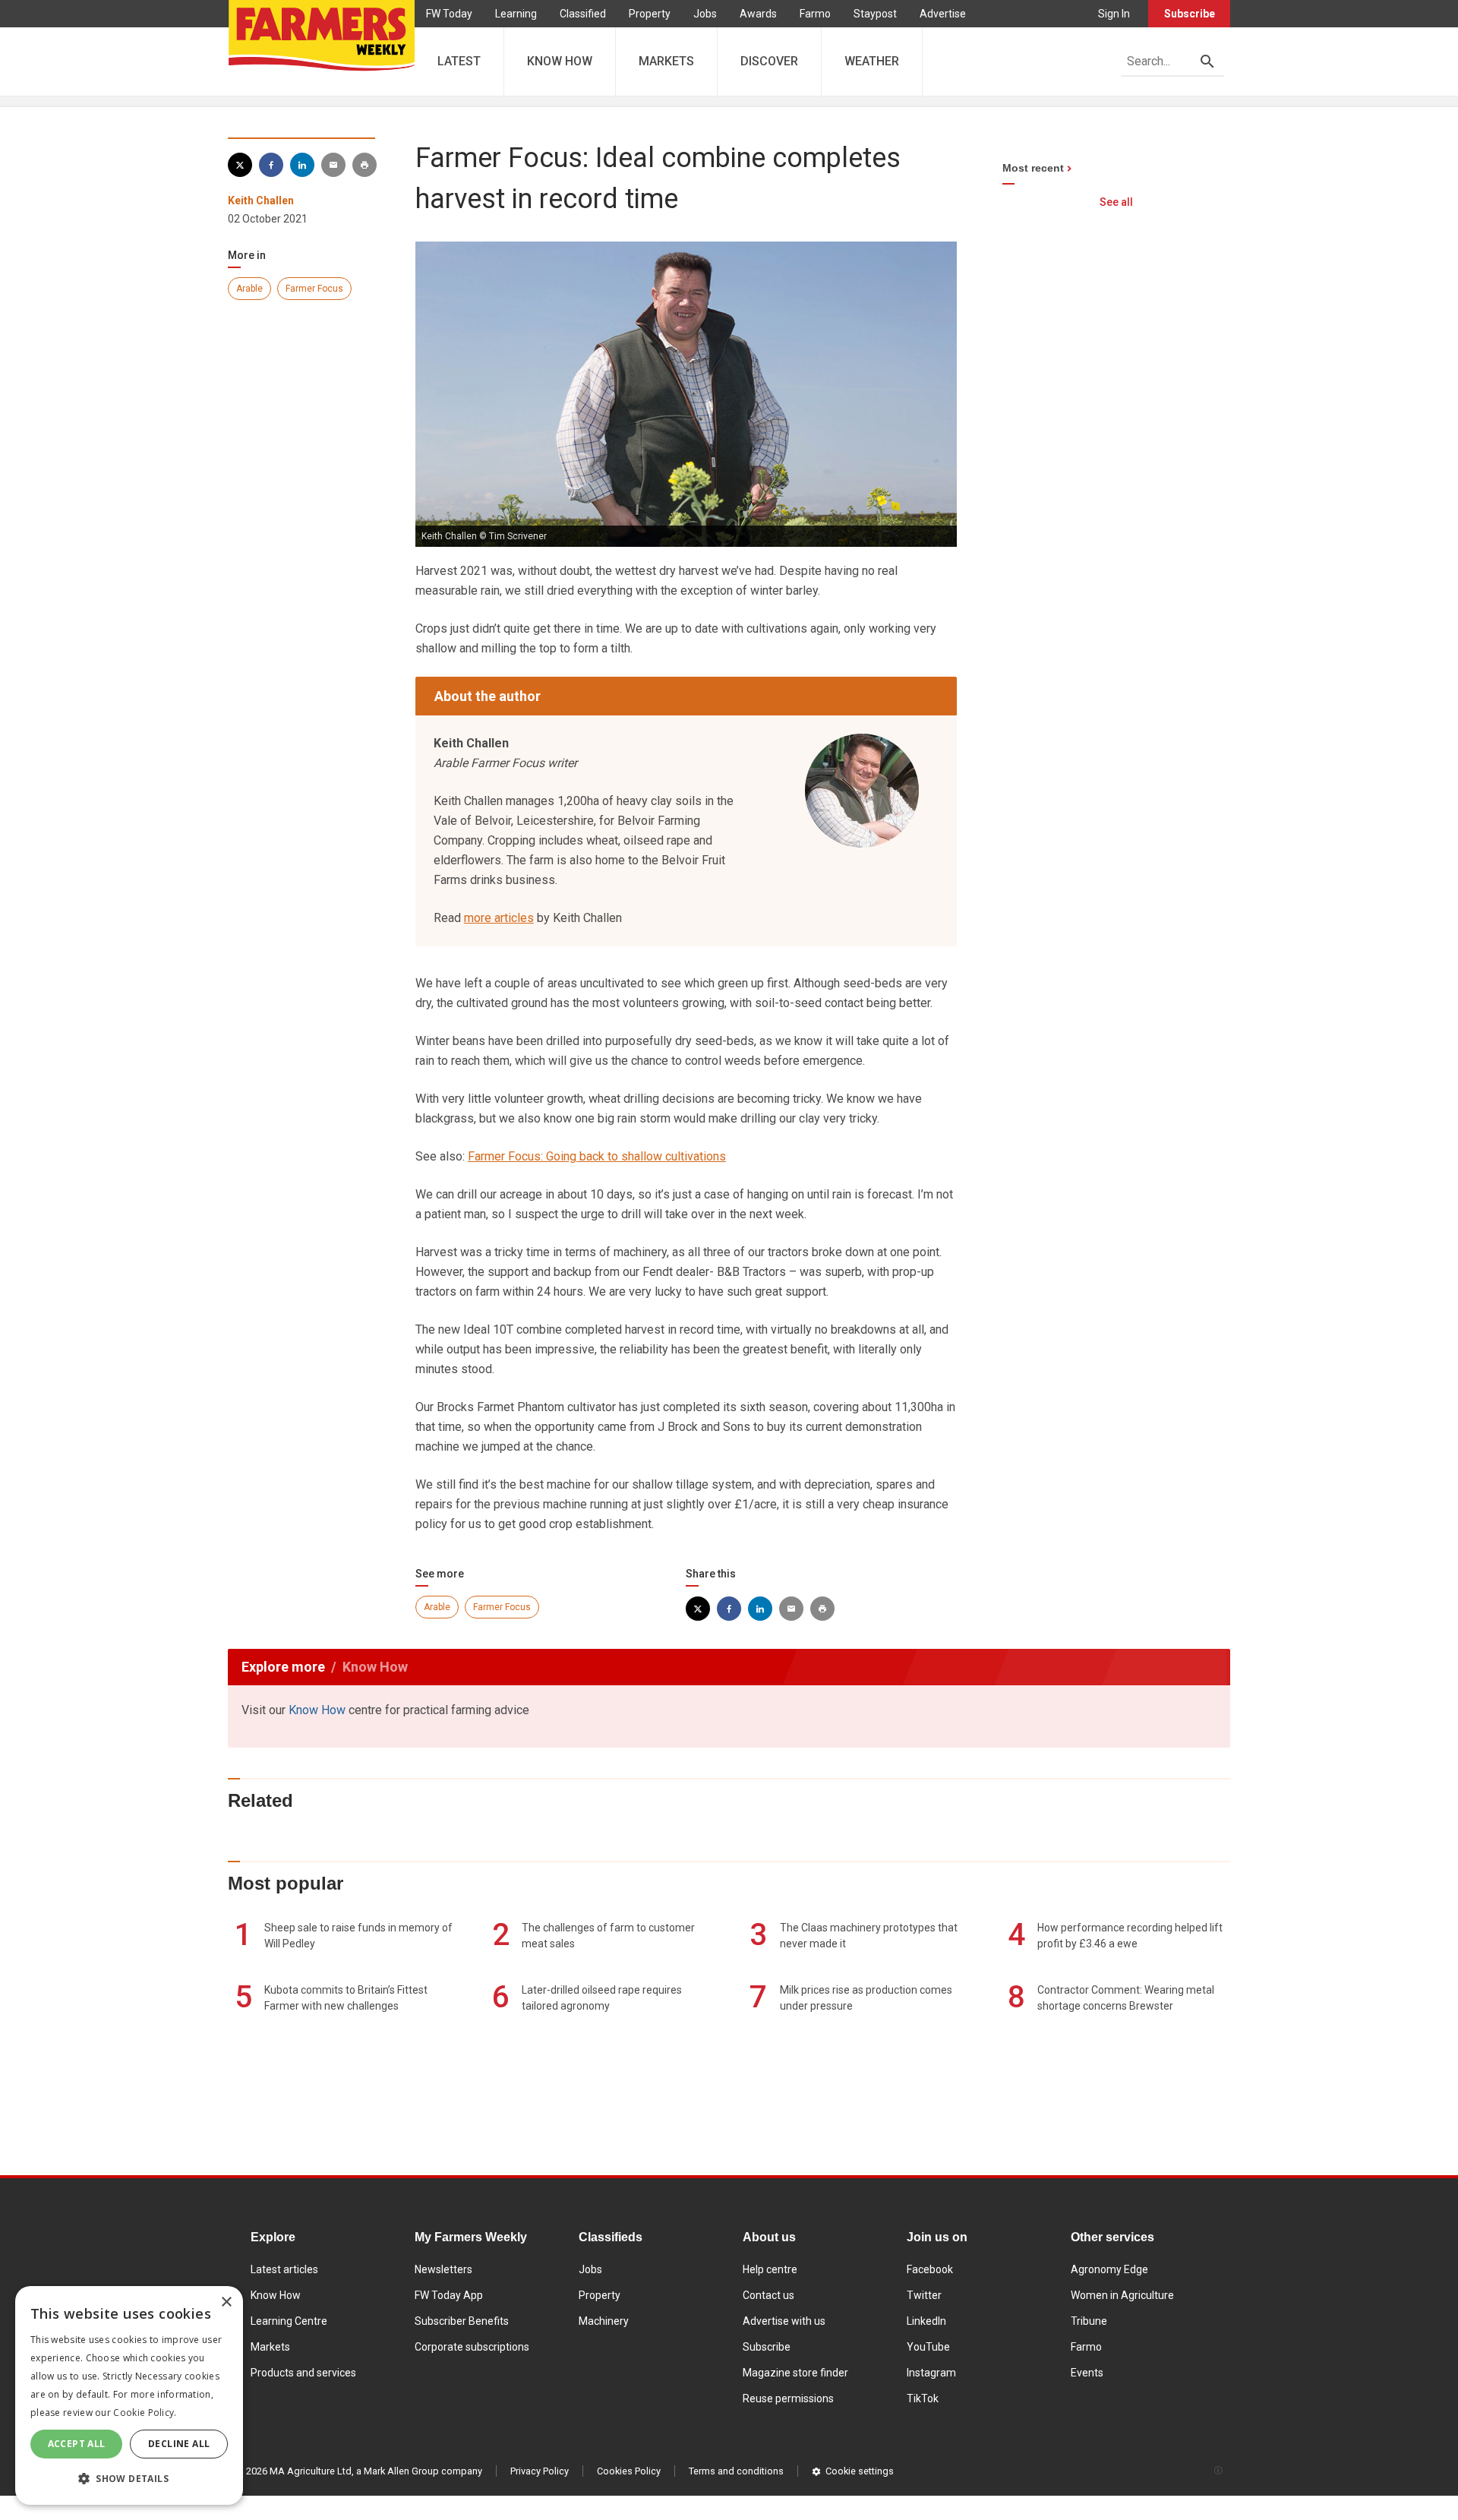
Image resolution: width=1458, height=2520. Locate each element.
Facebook (930, 2269)
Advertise (943, 14)
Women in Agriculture (1122, 2295)
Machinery (604, 2321)
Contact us (768, 2295)
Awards (758, 14)
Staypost (875, 14)
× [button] (226, 2302)
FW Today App (449, 2295)
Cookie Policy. (145, 2413)
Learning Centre (289, 2321)
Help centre (770, 2269)
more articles (499, 918)
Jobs (705, 14)
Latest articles (284, 2269)
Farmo (815, 14)
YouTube (928, 2347)
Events (1087, 2373)
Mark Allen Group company (423, 2471)
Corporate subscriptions (472, 2347)
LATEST (459, 61)
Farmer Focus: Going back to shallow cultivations (597, 1156)
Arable (249, 289)
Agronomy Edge (1109, 2269)
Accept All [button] (77, 2444)
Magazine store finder (795, 2373)
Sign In (1114, 14)
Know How (317, 1710)
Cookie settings (860, 2471)
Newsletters (443, 2269)
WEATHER (872, 61)
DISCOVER (769, 61)
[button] (129, 2479)
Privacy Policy (540, 2471)
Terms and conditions (736, 2471)
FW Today (449, 14)
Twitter (924, 2295)
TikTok (923, 2398)
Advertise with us (784, 2321)
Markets (270, 2347)
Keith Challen (261, 201)
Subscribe (1190, 14)
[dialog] (129, 2395)
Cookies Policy (629, 2471)
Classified (583, 14)
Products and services (303, 2373)
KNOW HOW (560, 61)
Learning (516, 14)
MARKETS (666, 61)
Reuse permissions (788, 2398)
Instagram (931, 2373)
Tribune (1089, 2321)
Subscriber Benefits (462, 2321)
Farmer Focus (314, 289)
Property (650, 14)
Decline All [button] (179, 2444)
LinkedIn (926, 2321)
